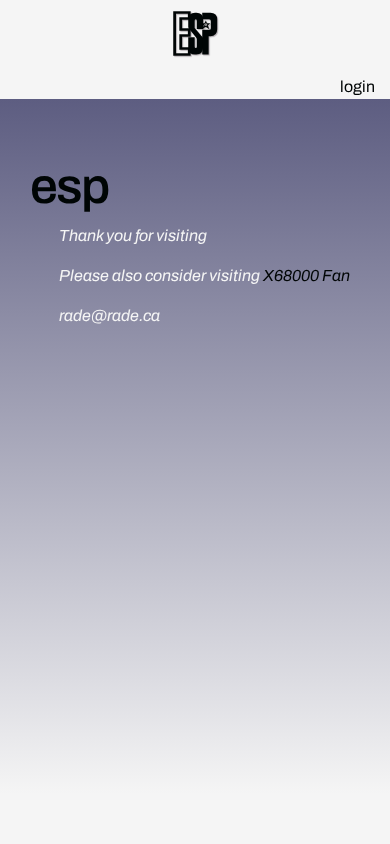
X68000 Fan (306, 275)
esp (69, 186)
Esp (195, 37)
